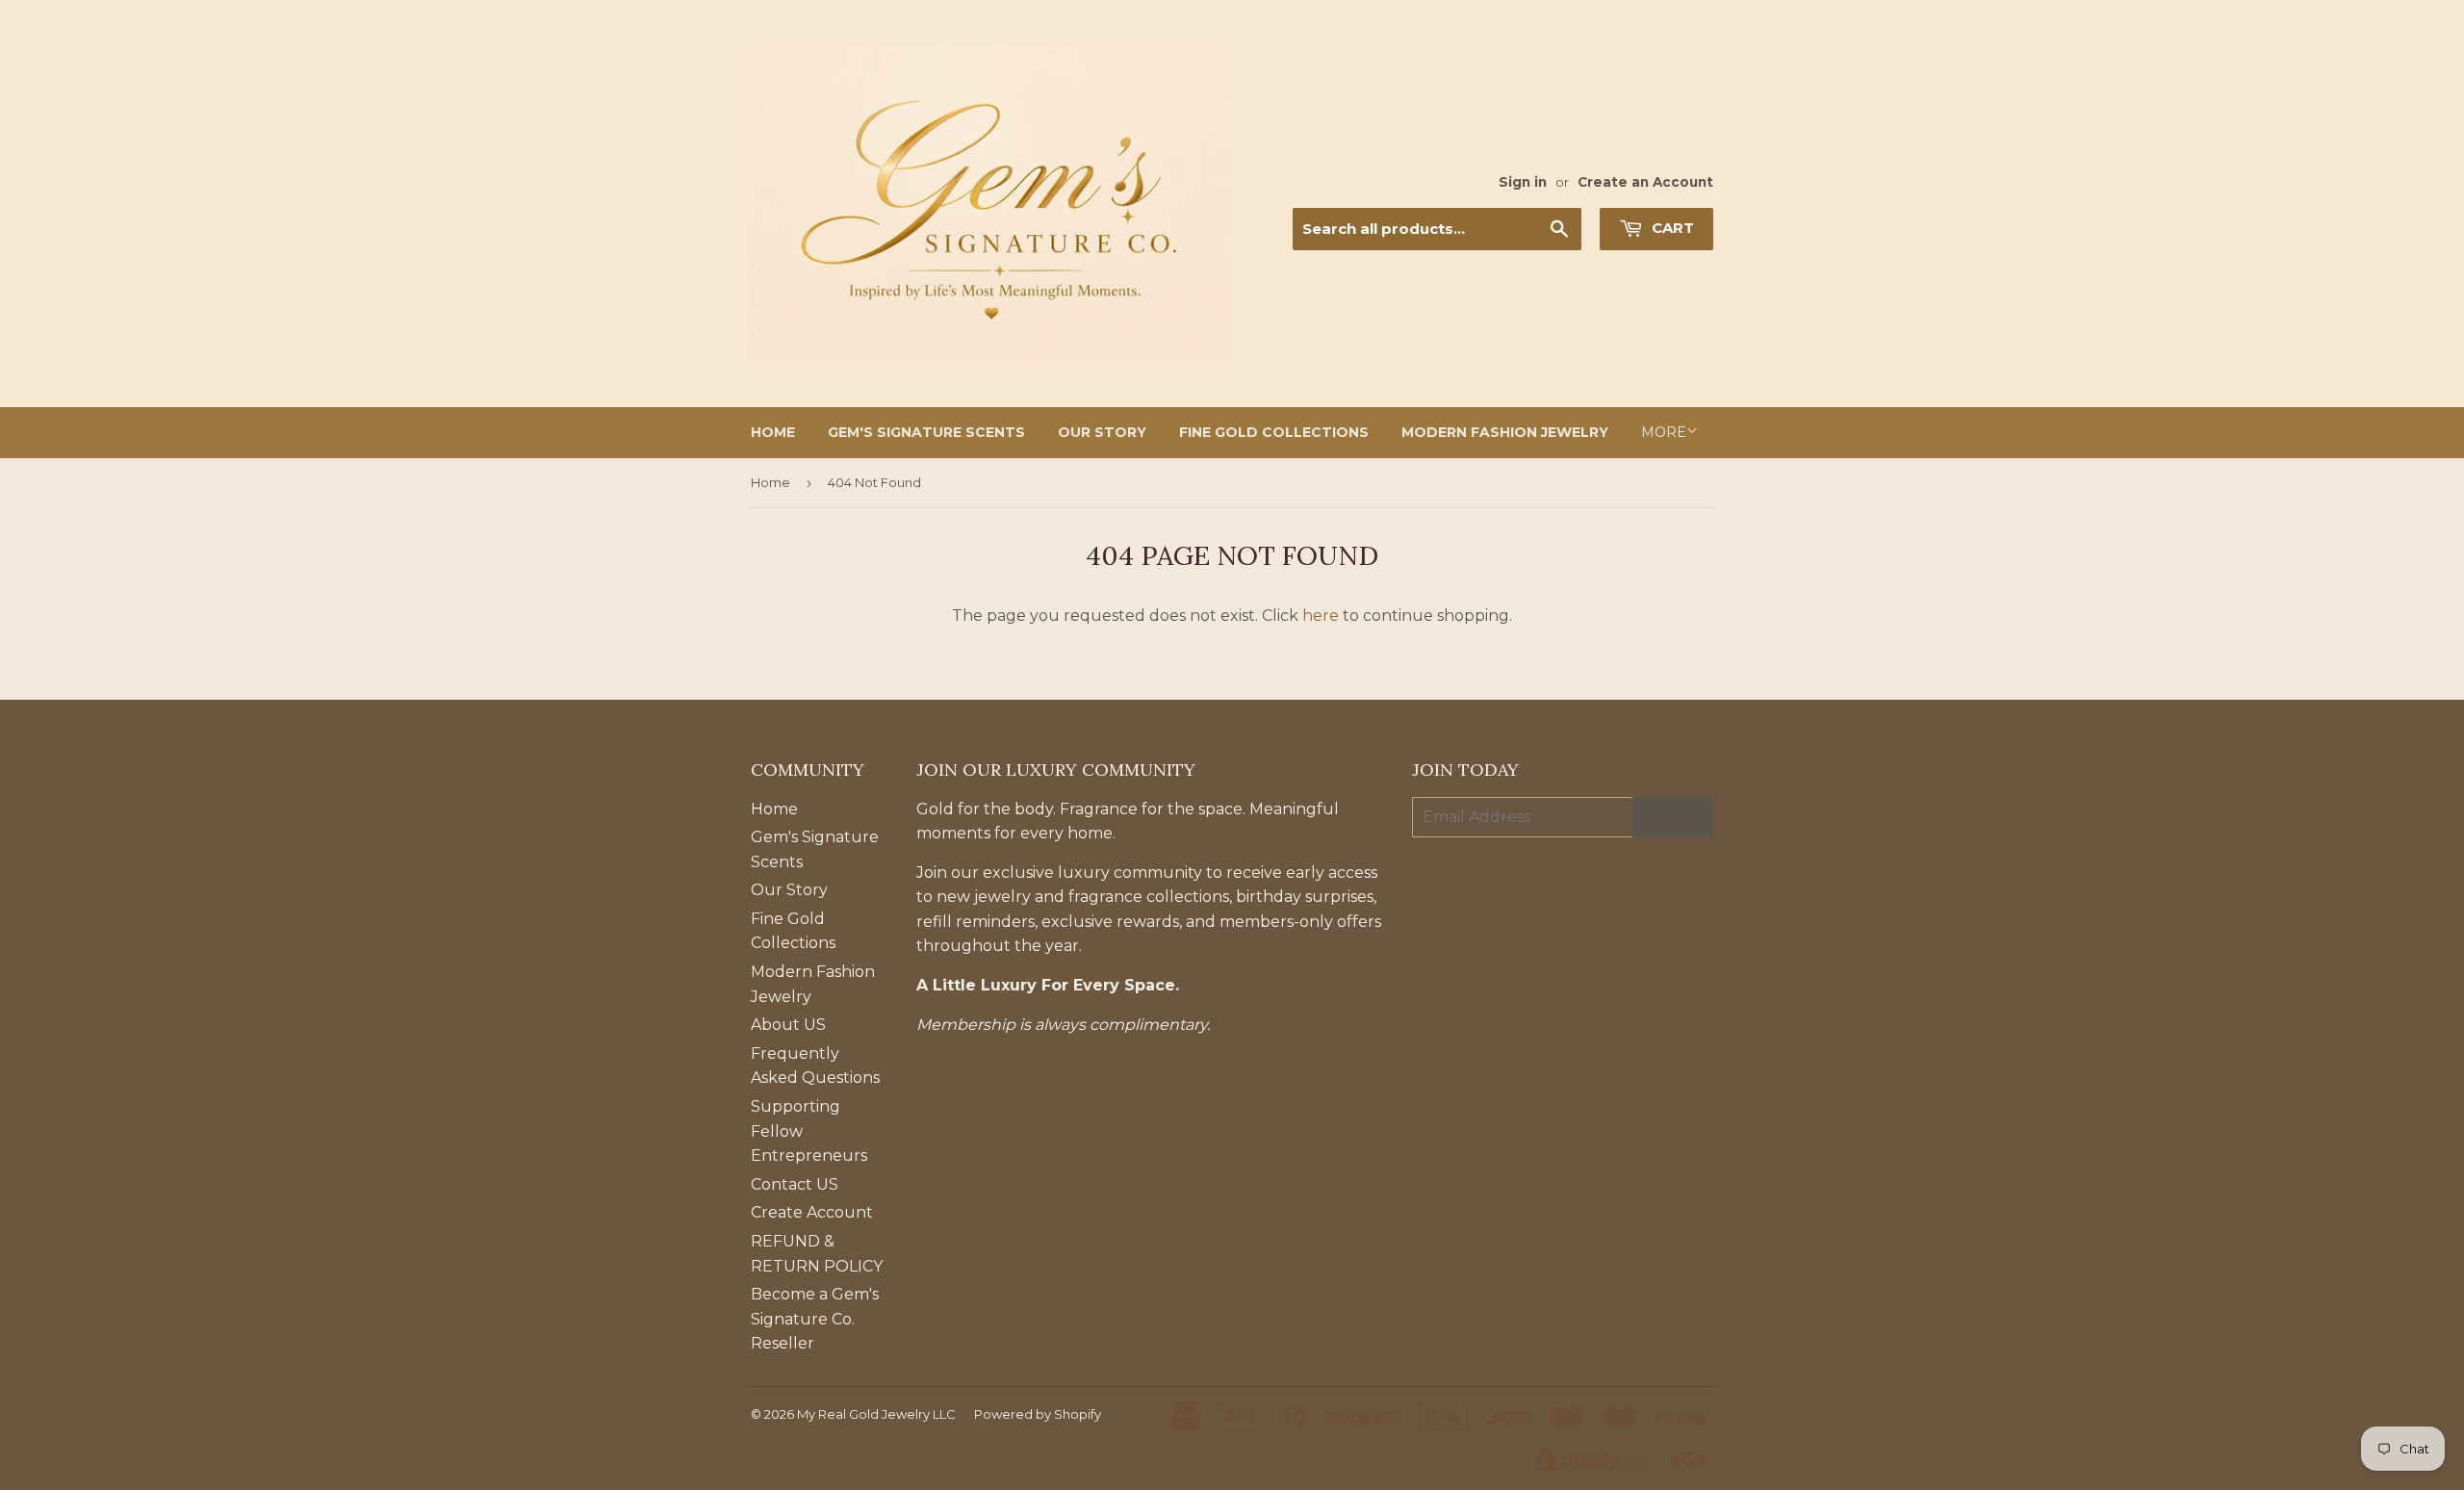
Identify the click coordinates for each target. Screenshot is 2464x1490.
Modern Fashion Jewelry (1505, 432)
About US (788, 1025)
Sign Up (1673, 817)
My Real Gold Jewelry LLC (876, 1414)
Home (773, 432)
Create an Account (1645, 182)
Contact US (795, 1184)
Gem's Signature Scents (926, 432)
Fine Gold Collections (1274, 432)
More (1664, 432)
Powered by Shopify (1038, 1414)
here (1321, 616)
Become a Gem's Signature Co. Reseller (815, 1319)
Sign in (1523, 182)
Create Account (812, 1212)
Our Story (1102, 432)
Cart (1671, 228)
